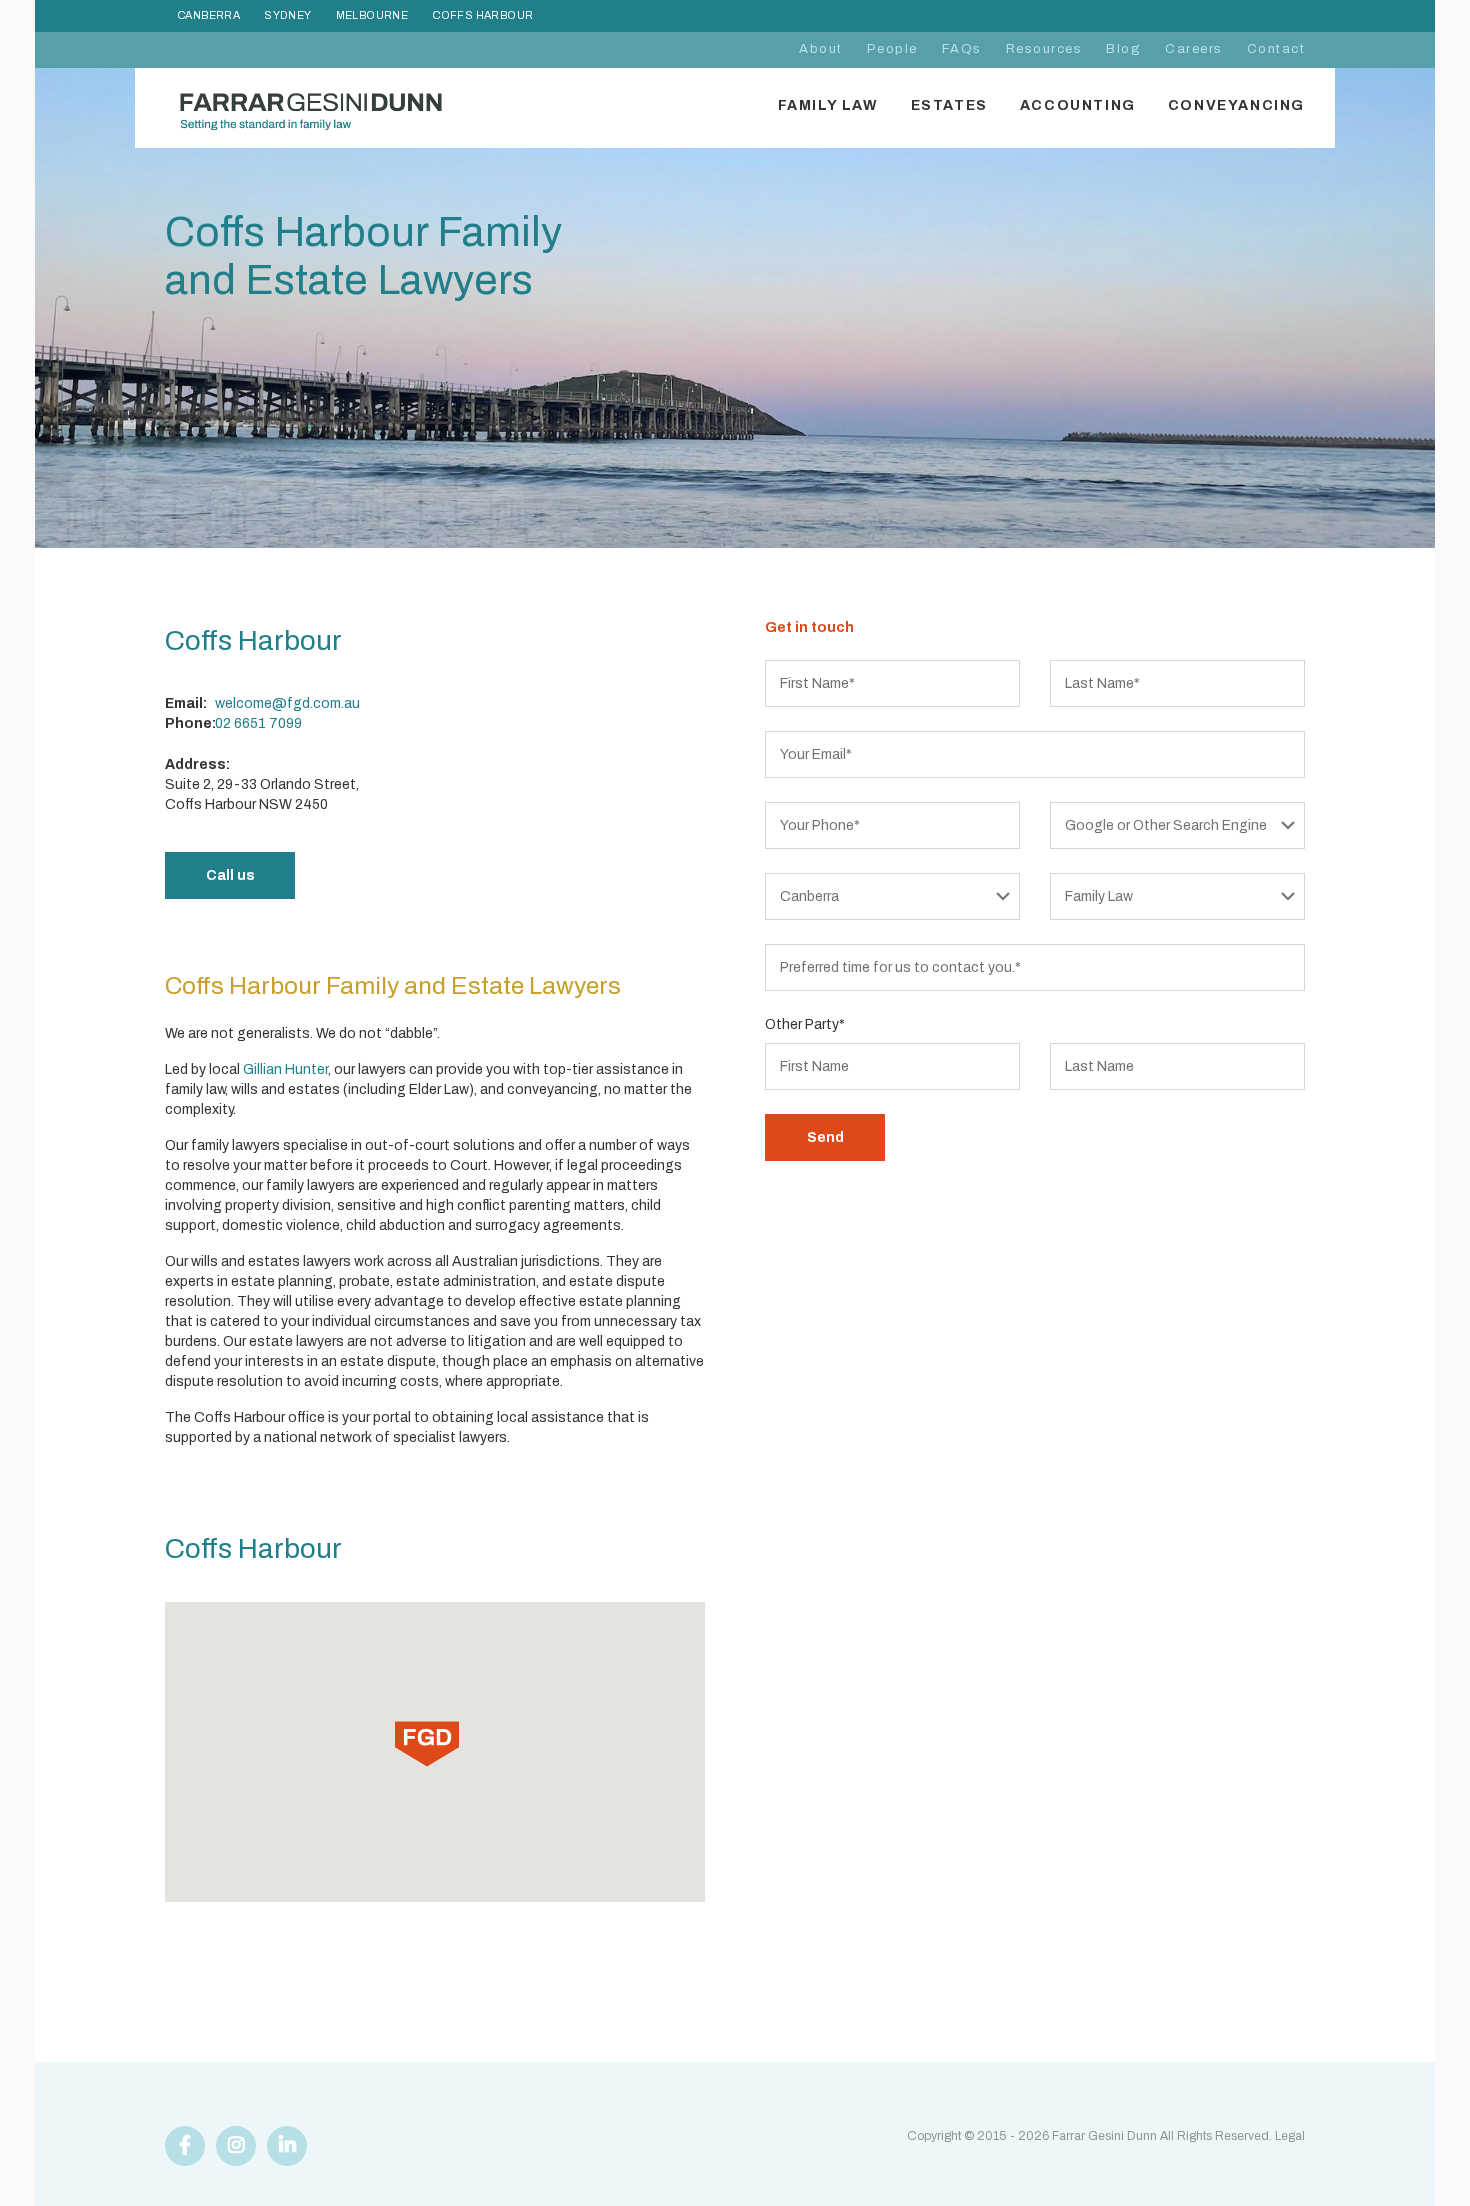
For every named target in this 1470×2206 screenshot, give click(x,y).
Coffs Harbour (482, 15)
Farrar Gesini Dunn (1104, 2136)
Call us (230, 875)
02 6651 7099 (258, 723)
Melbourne (372, 15)
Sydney (287, 15)
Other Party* (805, 1024)
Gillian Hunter (285, 1069)
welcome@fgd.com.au (287, 703)
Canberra (208, 15)
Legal (1290, 2136)
